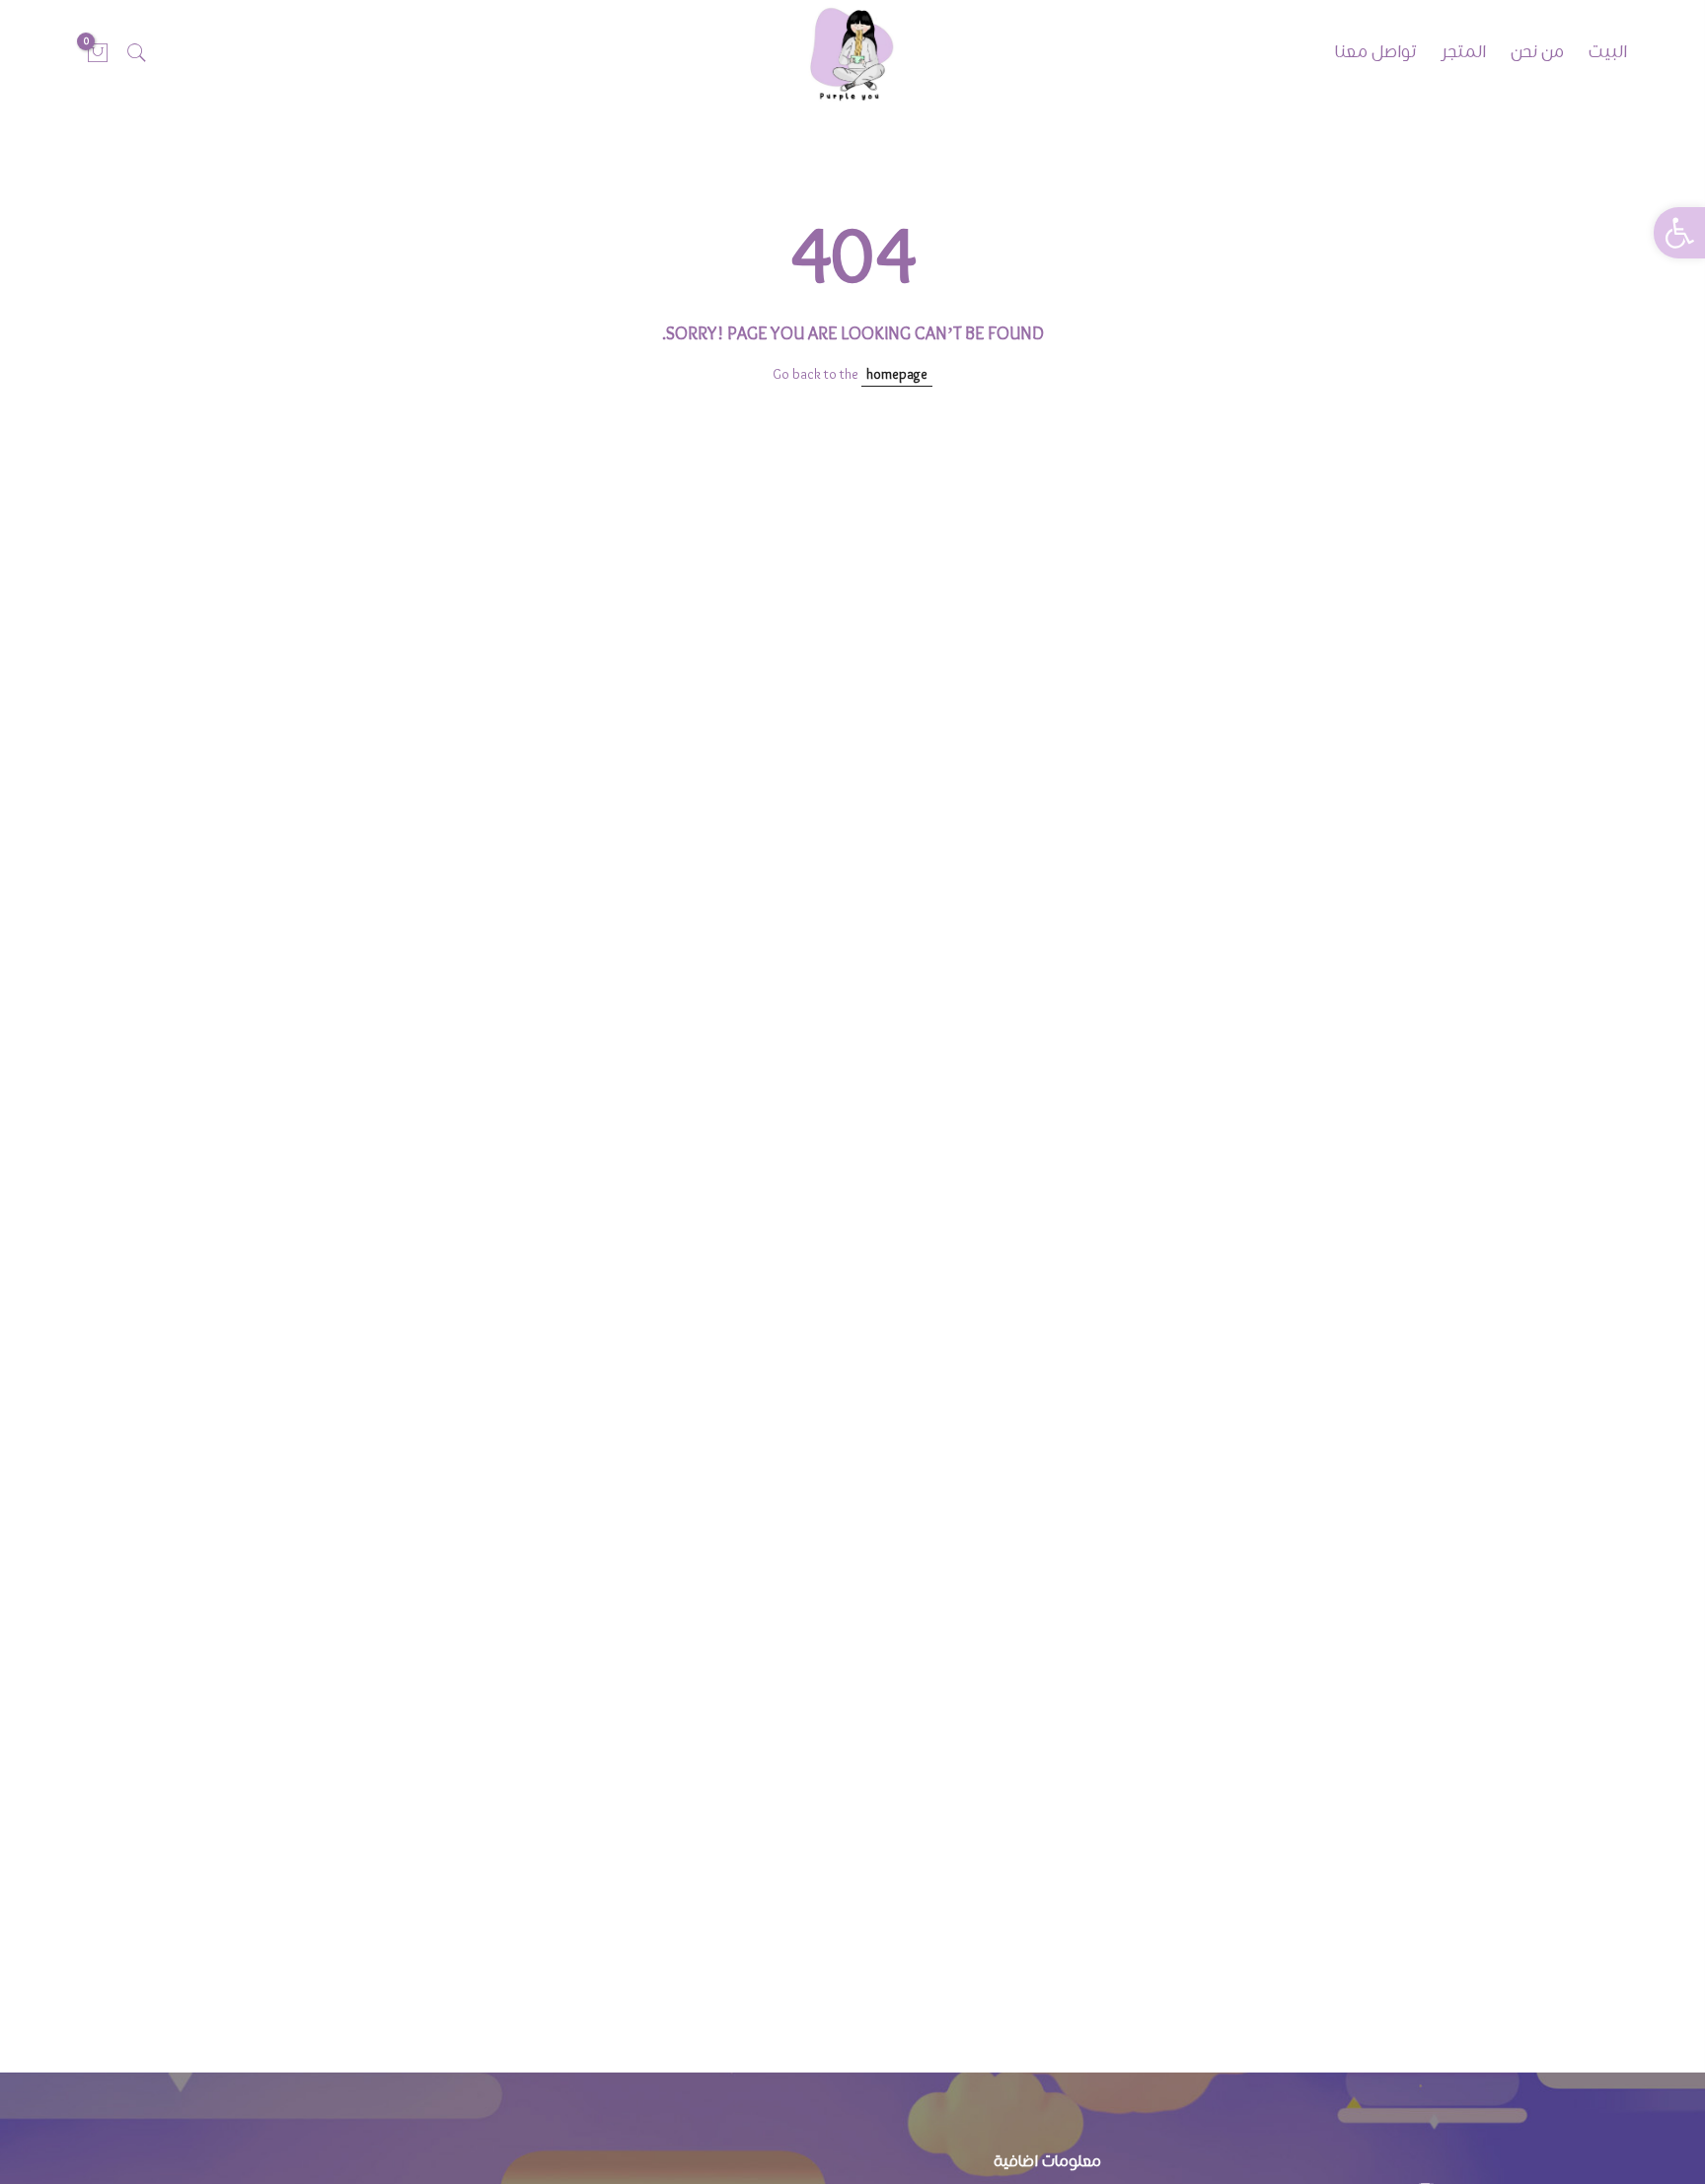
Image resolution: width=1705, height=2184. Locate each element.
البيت (1608, 53)
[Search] (137, 53)
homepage (897, 375)
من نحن (1537, 53)
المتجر (1463, 53)
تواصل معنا (1375, 53)
